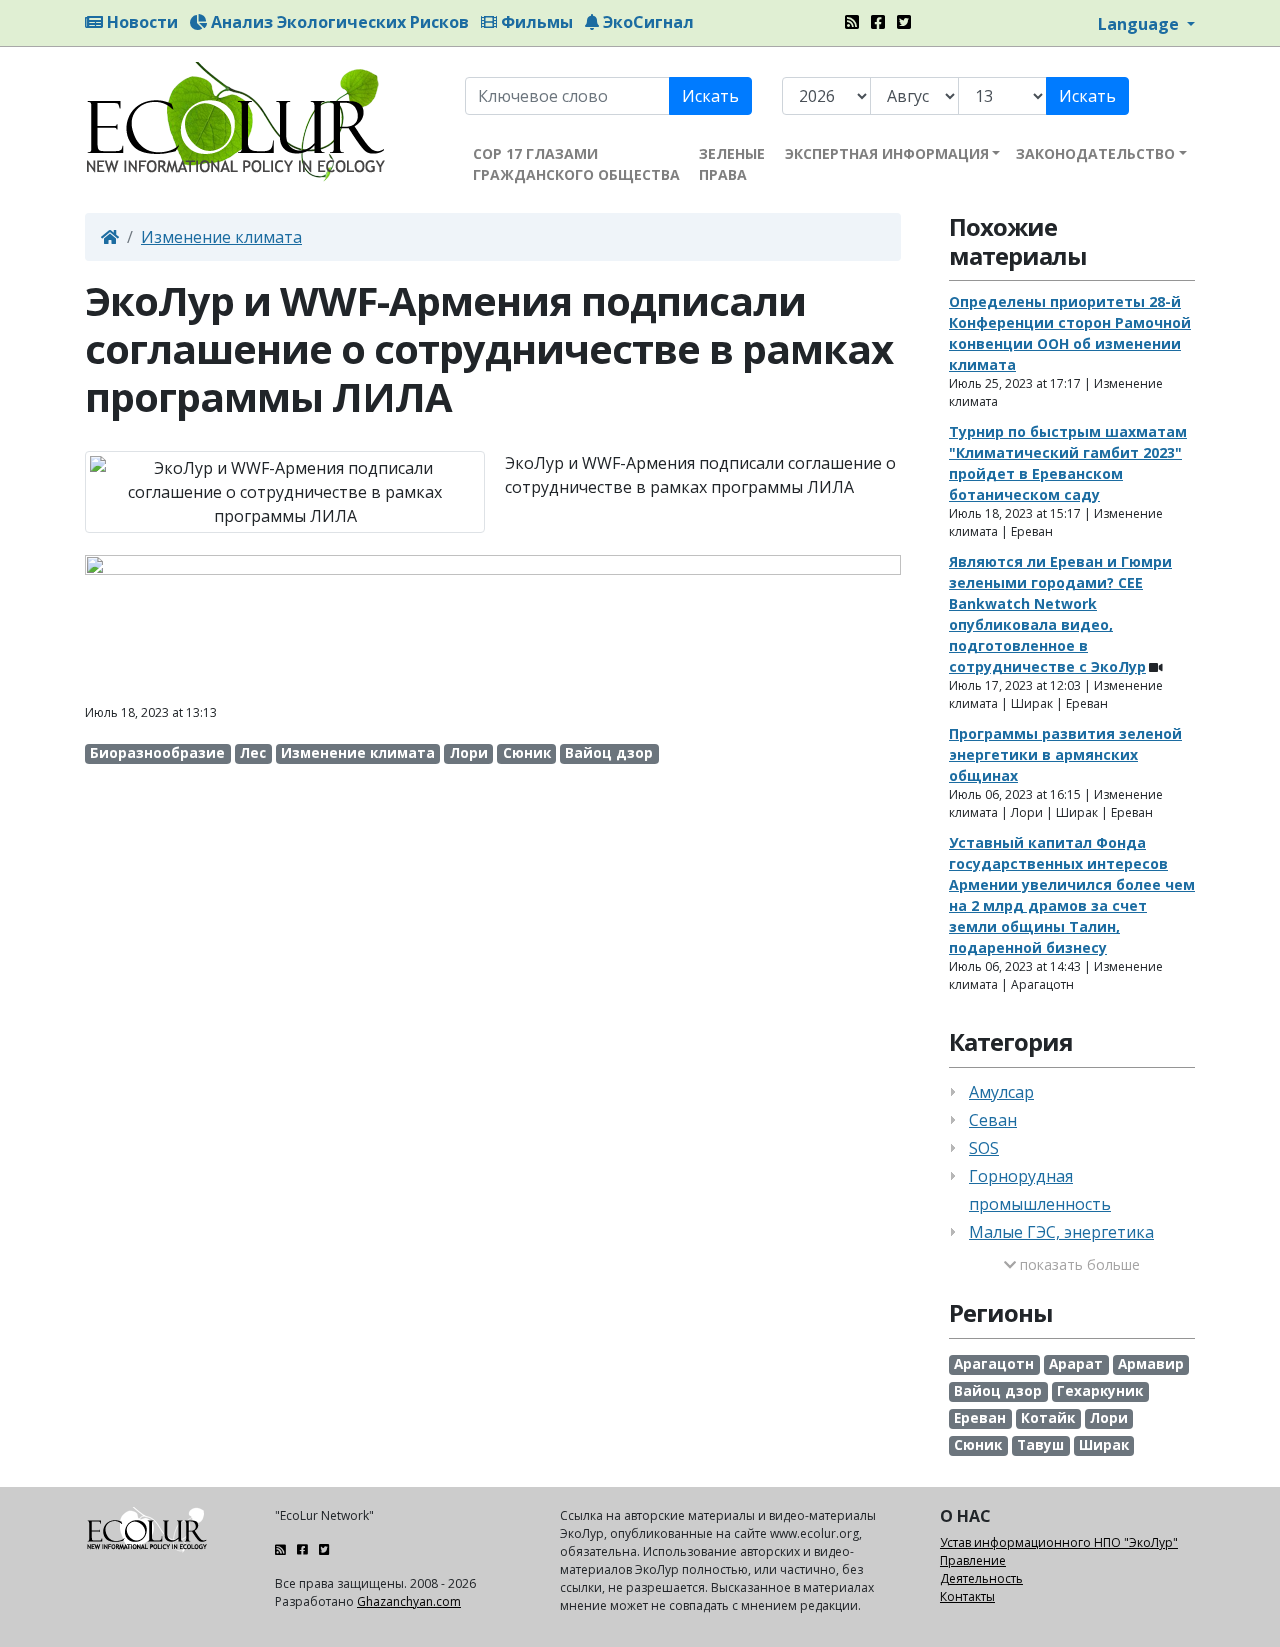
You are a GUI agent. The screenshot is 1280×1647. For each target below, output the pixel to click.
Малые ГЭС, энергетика (1061, 1232)
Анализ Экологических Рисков (338, 22)
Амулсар (1001, 1092)
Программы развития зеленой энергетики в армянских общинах (1065, 754)
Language (1140, 24)
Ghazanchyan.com (409, 1601)
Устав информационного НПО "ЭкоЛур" (1059, 1542)
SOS (984, 1148)
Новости (140, 22)
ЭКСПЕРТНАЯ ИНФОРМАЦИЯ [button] (887, 153)
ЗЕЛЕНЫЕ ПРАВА (732, 164)
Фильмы (535, 22)
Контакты (967, 1596)
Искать (710, 96)
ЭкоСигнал (646, 22)
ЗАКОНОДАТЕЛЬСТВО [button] (1095, 153)
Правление (973, 1560)
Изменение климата (221, 237)
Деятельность (981, 1578)
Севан (993, 1120)
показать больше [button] (1078, 1264)
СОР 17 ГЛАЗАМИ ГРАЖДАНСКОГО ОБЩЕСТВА (576, 164)
